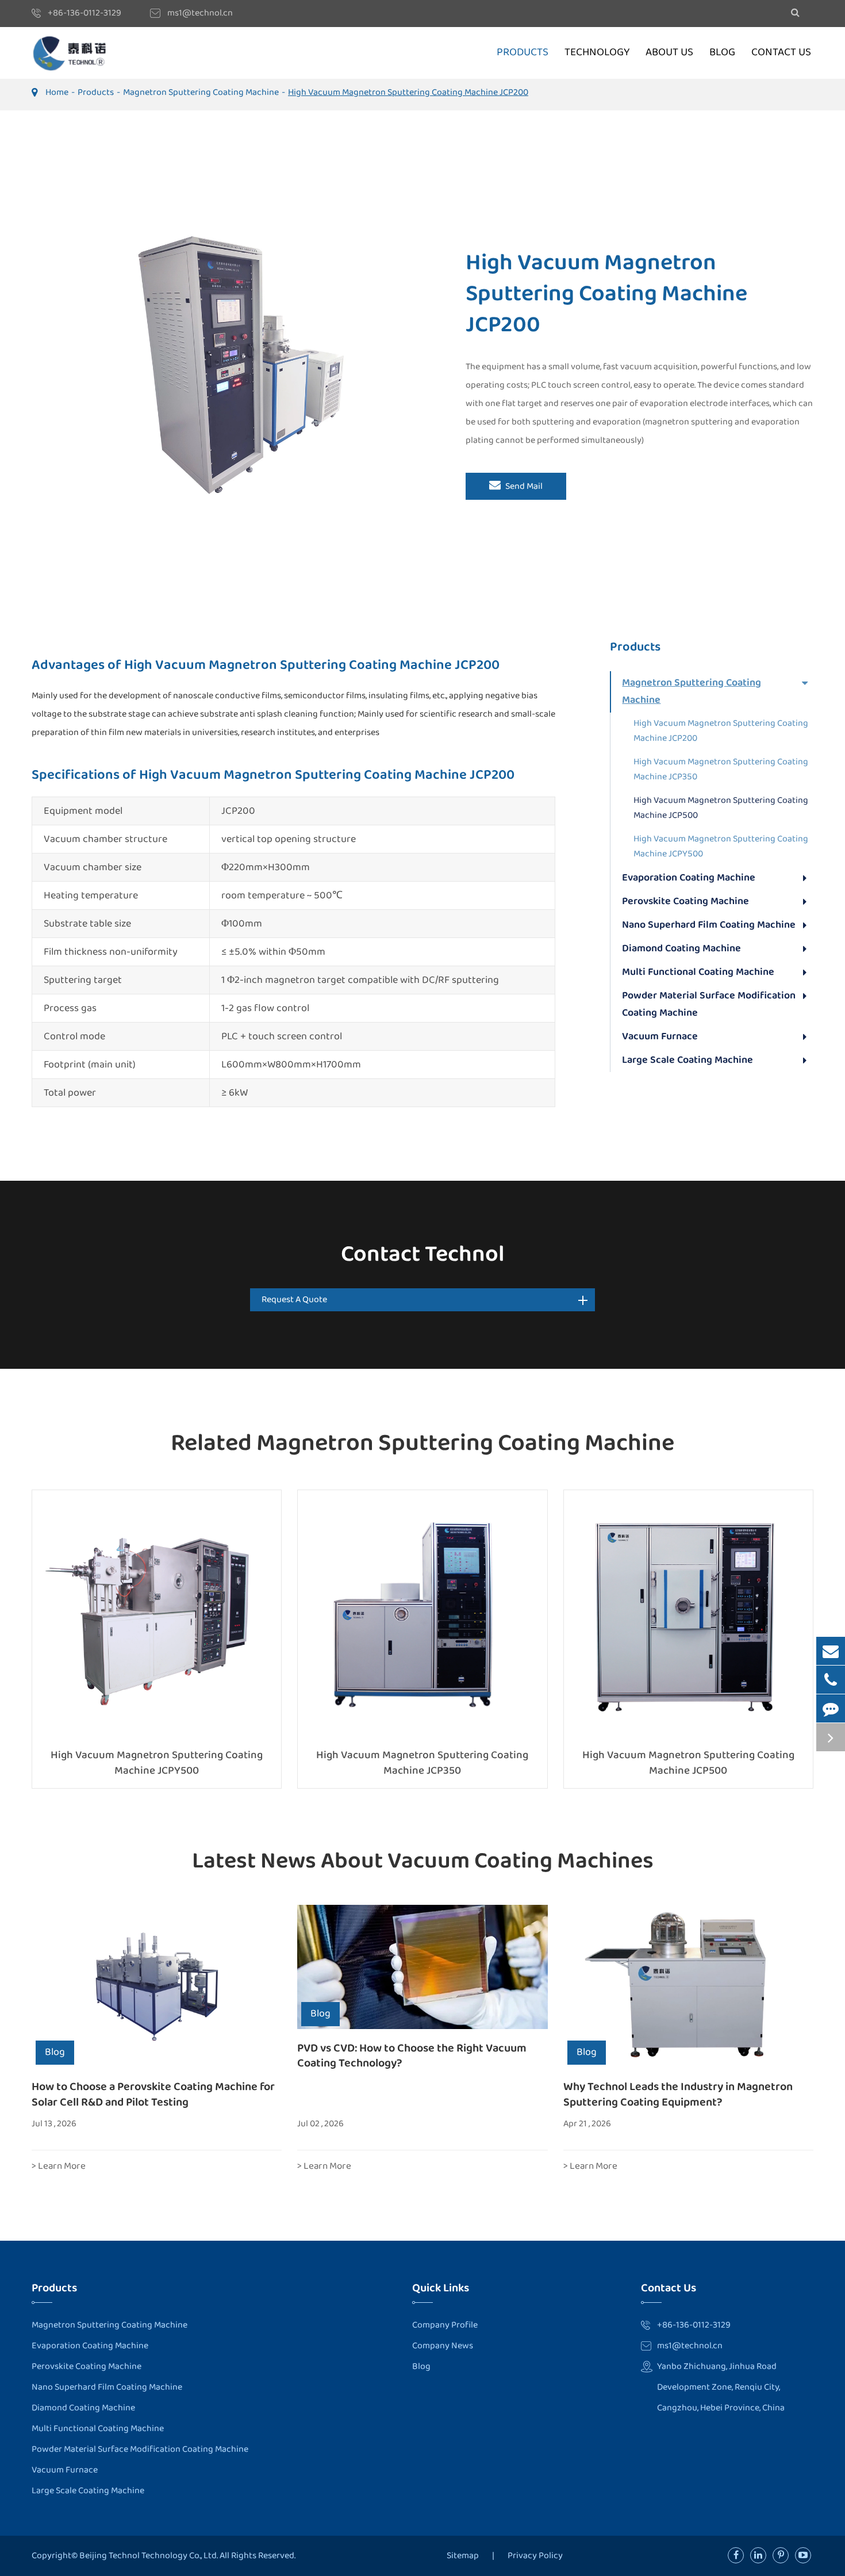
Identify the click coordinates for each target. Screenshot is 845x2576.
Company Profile (445, 2325)
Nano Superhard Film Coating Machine (709, 925)
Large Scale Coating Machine (687, 1060)
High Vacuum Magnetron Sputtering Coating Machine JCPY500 (721, 846)
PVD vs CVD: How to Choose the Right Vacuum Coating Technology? (412, 2056)
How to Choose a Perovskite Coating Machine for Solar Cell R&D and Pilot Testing (153, 2094)
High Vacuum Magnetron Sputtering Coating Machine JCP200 (408, 92)
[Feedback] (831, 1708)
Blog (722, 53)
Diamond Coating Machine (681, 948)
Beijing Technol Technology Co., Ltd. (149, 2556)
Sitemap (463, 2556)
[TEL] (831, 1680)
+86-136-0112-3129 (84, 13)
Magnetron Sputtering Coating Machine (201, 92)
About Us (669, 53)
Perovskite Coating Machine (685, 901)
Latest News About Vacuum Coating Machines (423, 1861)
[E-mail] (831, 1651)
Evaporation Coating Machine (689, 878)
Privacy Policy (535, 2556)
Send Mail (523, 486)
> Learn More (59, 2166)
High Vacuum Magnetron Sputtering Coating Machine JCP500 (721, 808)
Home (57, 92)
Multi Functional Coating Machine (698, 972)
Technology (597, 53)
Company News (443, 2346)
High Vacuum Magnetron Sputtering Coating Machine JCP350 (721, 769)
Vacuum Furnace (660, 1036)
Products (523, 53)
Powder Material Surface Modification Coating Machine (709, 1004)
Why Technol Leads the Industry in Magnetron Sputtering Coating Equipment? (678, 2094)
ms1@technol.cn (200, 13)
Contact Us (781, 53)
